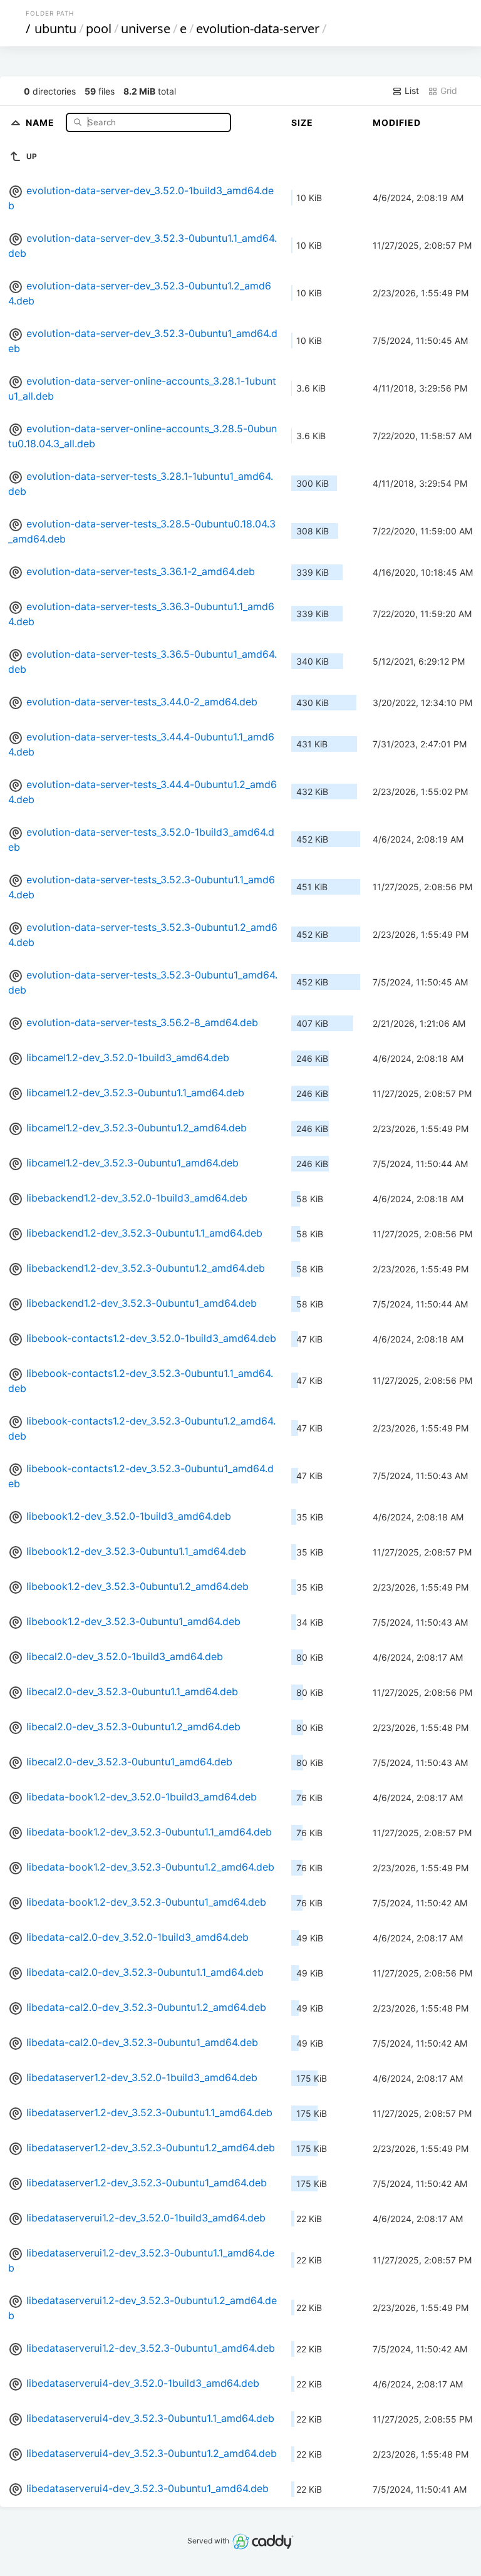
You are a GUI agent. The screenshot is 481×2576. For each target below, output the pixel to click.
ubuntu (55, 29)
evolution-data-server (258, 29)
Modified (397, 122)
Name (41, 122)
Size (302, 122)
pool (99, 29)
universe (146, 29)
